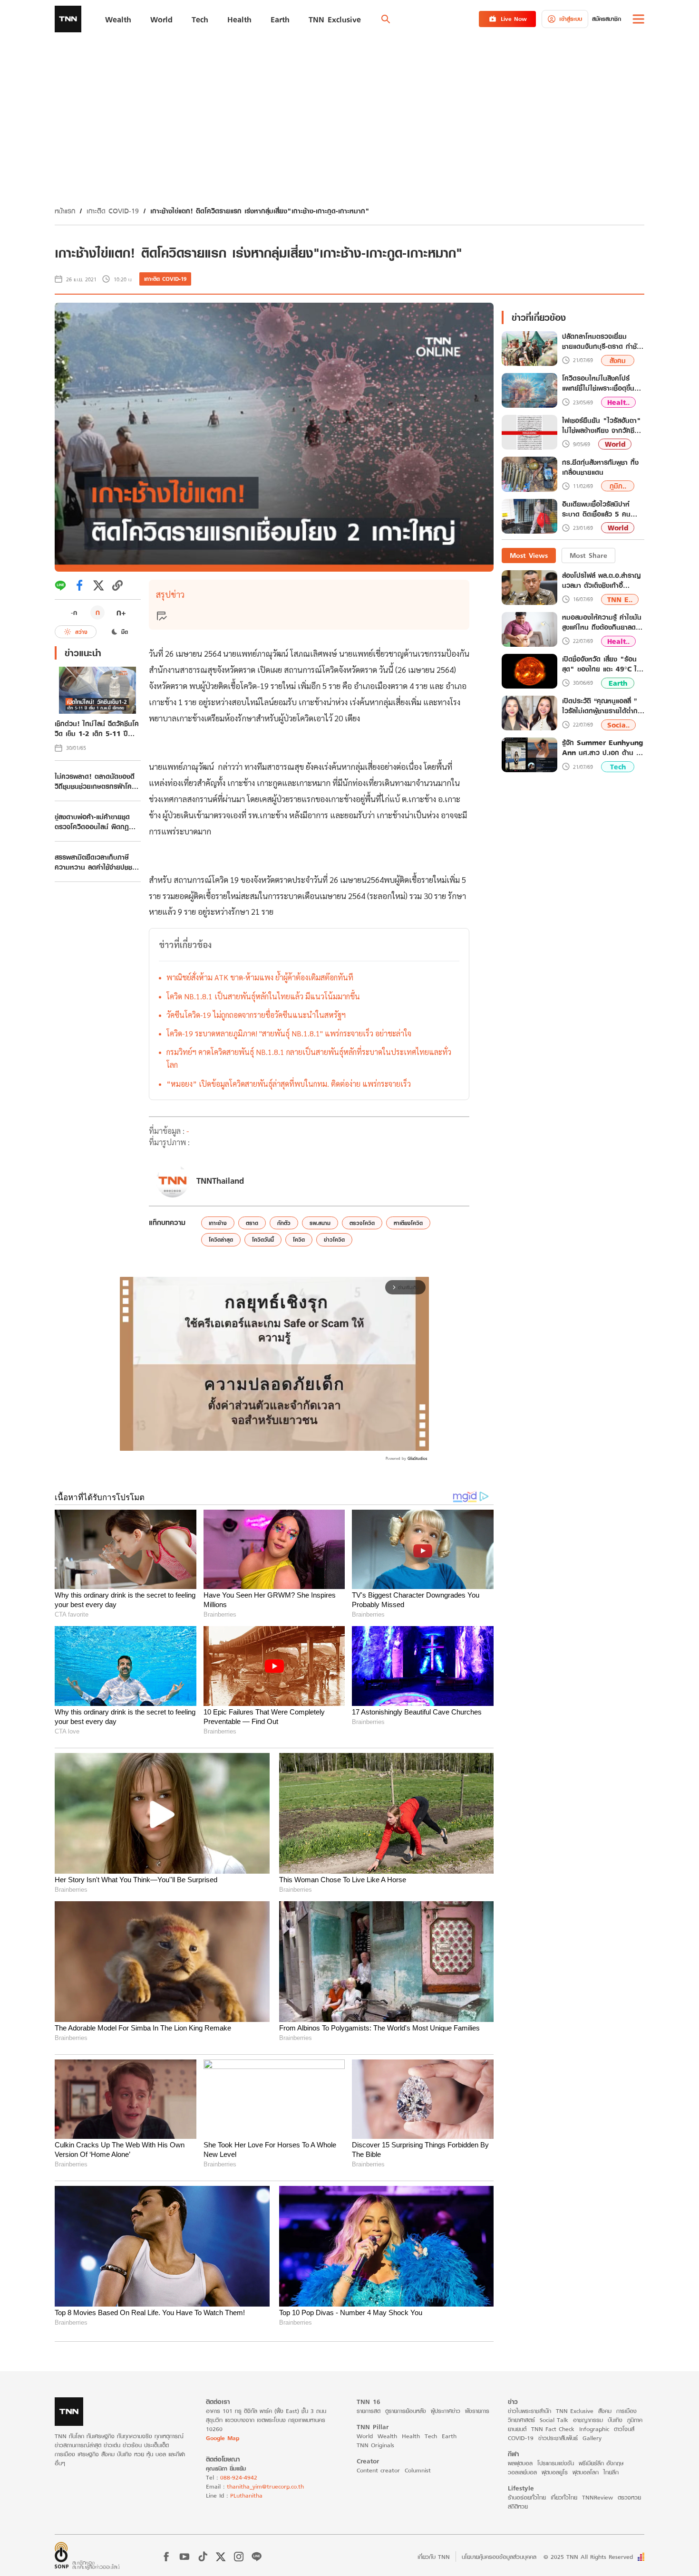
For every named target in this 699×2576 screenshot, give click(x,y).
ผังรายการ (477, 2411)
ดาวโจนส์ (624, 2429)
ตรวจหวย (629, 2497)
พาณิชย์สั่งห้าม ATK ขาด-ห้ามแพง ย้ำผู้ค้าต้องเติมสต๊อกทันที (260, 977)
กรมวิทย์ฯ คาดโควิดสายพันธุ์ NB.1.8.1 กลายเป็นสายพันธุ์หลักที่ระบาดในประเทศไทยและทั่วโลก (309, 1058)
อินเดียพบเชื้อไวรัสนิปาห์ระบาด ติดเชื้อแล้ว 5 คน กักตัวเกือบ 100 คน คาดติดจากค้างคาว (603, 509)
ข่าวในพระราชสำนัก (529, 2411)
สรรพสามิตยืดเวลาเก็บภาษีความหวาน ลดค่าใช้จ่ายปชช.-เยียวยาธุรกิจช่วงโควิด (96, 862)
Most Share (588, 555)
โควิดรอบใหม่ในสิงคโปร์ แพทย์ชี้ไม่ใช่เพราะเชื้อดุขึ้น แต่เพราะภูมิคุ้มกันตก (598, 383)
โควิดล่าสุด (221, 1240)
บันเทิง (615, 2420)
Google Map (223, 2438)
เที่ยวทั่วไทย (564, 2497)
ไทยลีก (611, 2472)
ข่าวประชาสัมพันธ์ (558, 2438)
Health (411, 2436)
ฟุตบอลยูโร (555, 2472)
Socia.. (618, 725)
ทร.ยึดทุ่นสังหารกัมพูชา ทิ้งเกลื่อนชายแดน (600, 467)
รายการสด (369, 2411)
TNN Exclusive (575, 2411)
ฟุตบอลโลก (586, 2472)
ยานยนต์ (517, 2429)
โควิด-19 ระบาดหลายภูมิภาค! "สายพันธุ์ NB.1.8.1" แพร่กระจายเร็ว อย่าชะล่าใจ (289, 1033)
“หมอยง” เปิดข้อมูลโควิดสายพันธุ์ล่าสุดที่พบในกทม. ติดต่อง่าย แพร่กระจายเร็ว (289, 1084)
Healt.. (618, 402)
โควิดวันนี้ (263, 1240)
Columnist (418, 2470)
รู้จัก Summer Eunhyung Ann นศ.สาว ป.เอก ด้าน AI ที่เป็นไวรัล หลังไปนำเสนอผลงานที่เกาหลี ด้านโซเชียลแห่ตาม (603, 747)
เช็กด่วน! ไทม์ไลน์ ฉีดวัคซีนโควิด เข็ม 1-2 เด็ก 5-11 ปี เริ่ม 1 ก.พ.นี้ (97, 728)
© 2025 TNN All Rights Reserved (588, 2557)
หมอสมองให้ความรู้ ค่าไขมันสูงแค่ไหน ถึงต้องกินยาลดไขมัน (602, 622)
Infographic (594, 2429)
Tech (618, 767)
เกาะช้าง (218, 1223)
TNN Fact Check (553, 2429)
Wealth (387, 2436)
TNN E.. (620, 599)
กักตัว (284, 1223)
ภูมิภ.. (618, 486)
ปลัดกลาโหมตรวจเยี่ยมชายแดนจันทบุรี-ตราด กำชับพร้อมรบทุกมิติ (602, 342)
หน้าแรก (65, 211)
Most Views (529, 555)
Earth (618, 683)
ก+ (121, 612)
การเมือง (626, 2411)
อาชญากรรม (588, 2420)
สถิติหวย (518, 2506)
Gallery (592, 2438)
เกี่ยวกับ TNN (434, 2557)
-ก (74, 613)
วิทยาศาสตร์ (521, 2420)
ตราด (252, 1223)
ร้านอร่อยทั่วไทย (527, 2497)
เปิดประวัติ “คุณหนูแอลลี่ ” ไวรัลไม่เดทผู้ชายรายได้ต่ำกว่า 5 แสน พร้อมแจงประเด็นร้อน (603, 706)
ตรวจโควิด (362, 1223)
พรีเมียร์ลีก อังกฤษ (601, 2463)
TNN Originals (375, 2445)
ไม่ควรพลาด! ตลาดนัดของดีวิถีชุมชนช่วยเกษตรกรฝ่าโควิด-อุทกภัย (95, 781)
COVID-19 (521, 2438)
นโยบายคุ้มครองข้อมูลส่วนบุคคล (499, 2557)
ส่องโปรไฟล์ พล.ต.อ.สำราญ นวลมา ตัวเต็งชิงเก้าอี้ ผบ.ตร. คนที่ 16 (601, 580)
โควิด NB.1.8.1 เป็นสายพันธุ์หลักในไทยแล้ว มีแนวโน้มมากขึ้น (263, 996)
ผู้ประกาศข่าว (446, 2411)
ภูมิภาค (635, 2420)
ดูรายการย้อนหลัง (406, 2411)
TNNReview (597, 2497)
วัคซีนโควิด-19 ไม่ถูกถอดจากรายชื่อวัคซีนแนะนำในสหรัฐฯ (256, 1015)
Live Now (514, 19)
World (615, 444)
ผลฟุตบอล (520, 2463)
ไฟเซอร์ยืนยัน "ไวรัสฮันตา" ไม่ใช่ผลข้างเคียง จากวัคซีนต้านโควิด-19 (602, 425)
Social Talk (554, 2420)
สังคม (618, 360)
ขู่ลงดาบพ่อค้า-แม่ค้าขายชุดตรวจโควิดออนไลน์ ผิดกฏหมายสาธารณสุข (92, 822)
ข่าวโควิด (334, 1240)
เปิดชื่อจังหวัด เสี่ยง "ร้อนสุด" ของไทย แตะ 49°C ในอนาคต (602, 664)
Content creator (378, 2470)
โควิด (299, 1240)
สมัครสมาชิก (607, 19)
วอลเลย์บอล (522, 2472)
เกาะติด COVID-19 (113, 211)
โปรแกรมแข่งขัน (556, 2463)
